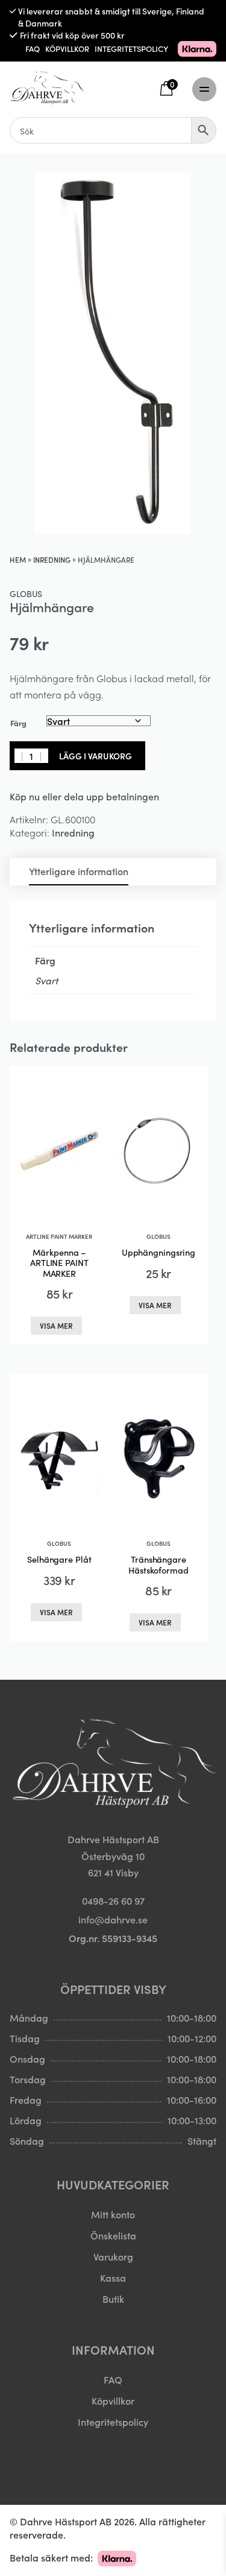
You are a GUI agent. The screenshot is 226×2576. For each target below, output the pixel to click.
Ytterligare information (79, 871)
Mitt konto (113, 2214)
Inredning (52, 559)
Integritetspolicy (113, 2422)
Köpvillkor (113, 2400)
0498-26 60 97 (113, 1900)
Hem (18, 559)
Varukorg (113, 2256)
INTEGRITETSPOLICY (131, 49)
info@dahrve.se (113, 1919)
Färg (18, 723)
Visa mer (56, 1325)
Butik (113, 2299)
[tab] (79, 872)
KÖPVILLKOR (67, 49)
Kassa (113, 2277)
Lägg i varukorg (96, 756)
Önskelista (113, 2235)
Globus (26, 593)
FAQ (33, 49)
